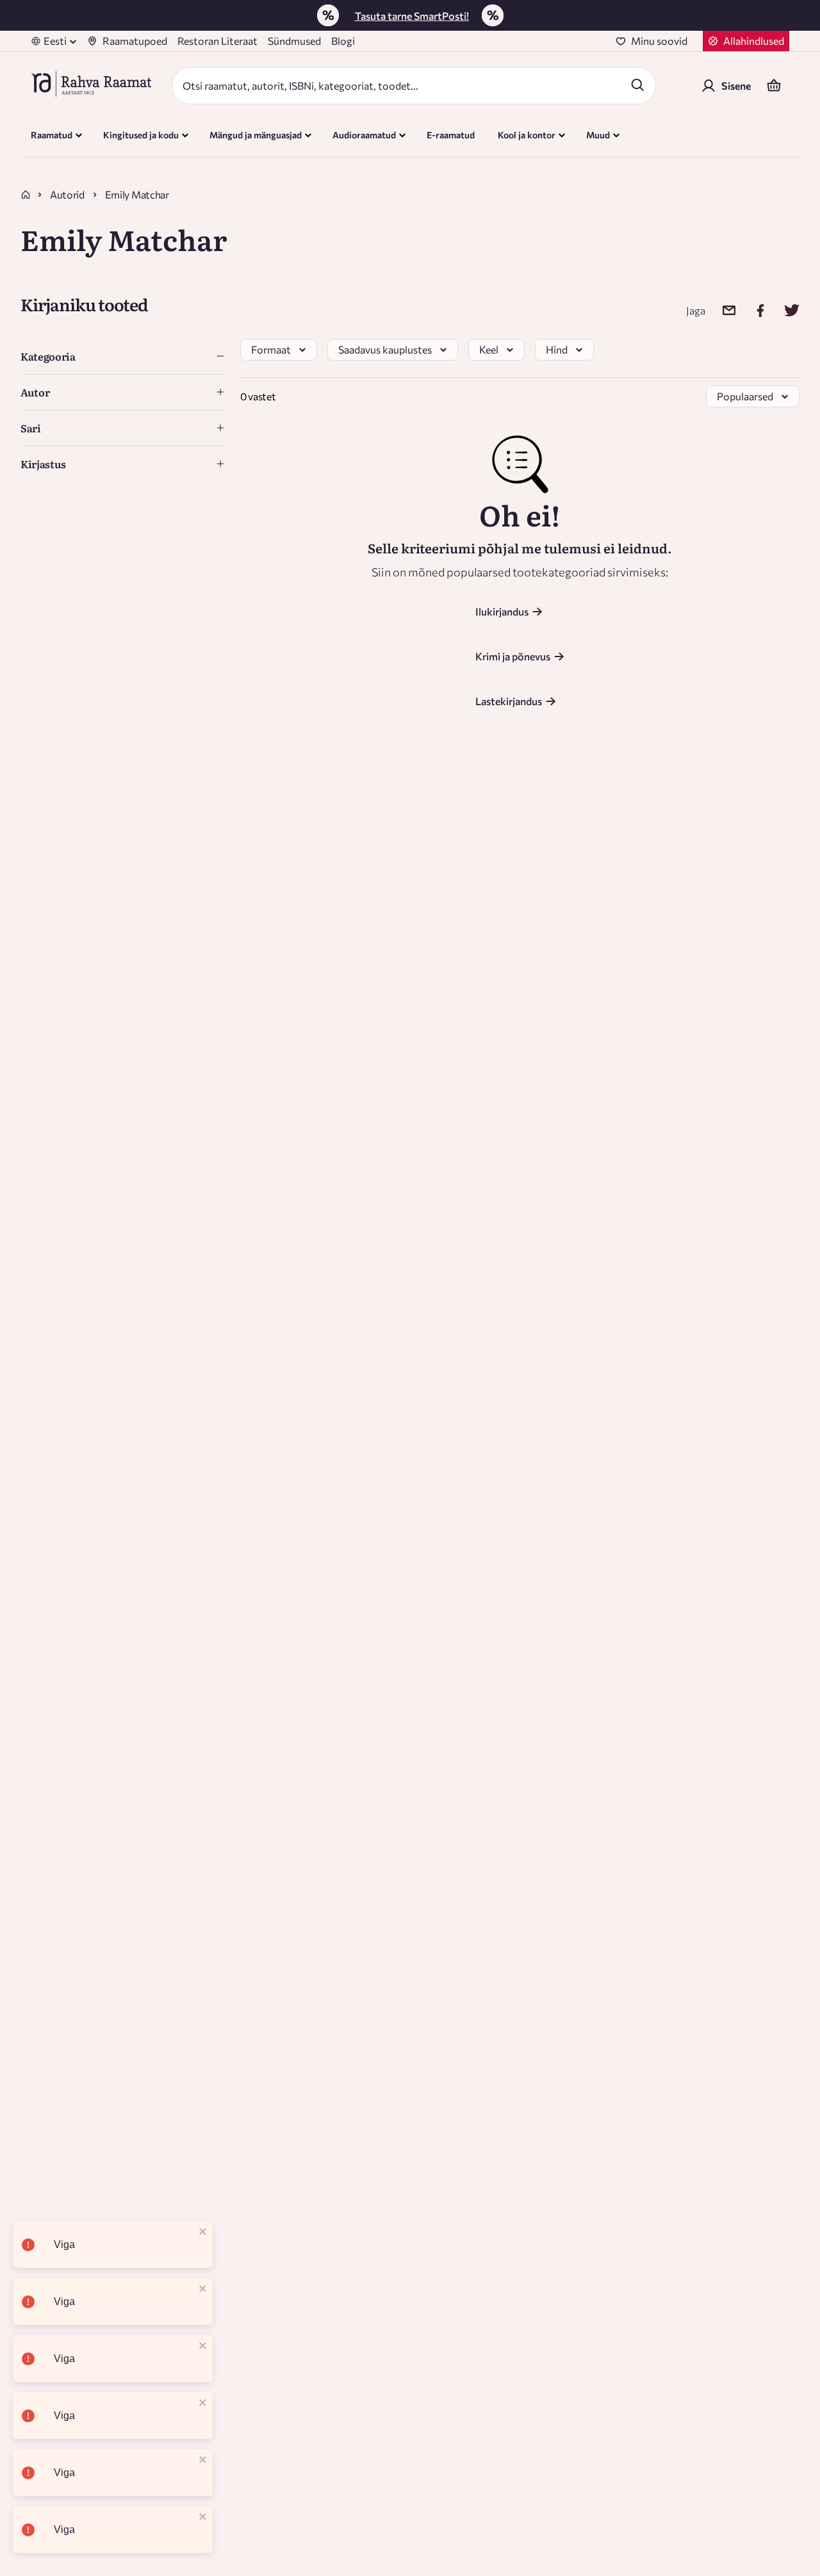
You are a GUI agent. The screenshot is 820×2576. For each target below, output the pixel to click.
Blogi (343, 41)
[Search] (637, 85)
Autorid (67, 194)
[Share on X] (784, 310)
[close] (203, 2232)
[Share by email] (721, 310)
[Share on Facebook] (752, 310)
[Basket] (774, 86)
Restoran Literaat (217, 41)
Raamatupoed (135, 41)
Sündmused (294, 41)
